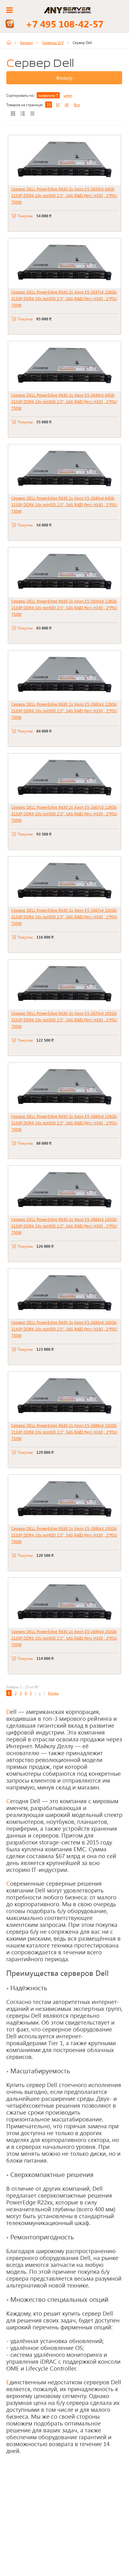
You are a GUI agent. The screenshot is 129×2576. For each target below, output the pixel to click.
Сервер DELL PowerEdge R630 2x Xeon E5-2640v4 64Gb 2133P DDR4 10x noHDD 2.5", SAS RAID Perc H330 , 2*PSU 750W (64, 504)
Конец (53, 1693)
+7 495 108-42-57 (64, 24)
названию (47, 95)
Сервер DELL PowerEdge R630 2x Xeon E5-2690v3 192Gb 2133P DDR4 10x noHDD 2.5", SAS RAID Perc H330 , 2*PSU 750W (64, 1535)
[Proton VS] (11, 42)
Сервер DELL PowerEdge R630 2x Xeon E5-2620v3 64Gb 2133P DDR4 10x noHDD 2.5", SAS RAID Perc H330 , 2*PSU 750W (64, 195)
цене (68, 95)
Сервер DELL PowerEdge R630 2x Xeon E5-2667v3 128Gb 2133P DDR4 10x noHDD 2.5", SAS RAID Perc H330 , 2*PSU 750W (64, 814)
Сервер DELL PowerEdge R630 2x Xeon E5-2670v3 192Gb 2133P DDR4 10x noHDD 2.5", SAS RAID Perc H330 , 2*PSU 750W (64, 1020)
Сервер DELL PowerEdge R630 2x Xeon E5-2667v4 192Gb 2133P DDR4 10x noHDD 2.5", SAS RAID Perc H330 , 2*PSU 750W (64, 917)
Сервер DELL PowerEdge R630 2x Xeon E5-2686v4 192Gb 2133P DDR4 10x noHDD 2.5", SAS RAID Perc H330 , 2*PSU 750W (64, 1432)
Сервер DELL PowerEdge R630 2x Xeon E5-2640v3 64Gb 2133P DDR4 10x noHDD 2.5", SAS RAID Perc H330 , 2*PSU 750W (64, 401)
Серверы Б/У (53, 42)
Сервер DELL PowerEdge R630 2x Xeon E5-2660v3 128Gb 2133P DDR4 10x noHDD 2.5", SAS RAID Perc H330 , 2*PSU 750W (64, 711)
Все (77, 105)
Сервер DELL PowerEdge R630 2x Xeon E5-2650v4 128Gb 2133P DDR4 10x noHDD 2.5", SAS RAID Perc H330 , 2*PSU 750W (64, 607)
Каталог (27, 42)
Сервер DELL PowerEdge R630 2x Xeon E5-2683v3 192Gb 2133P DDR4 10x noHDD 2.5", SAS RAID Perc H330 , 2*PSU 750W (64, 1226)
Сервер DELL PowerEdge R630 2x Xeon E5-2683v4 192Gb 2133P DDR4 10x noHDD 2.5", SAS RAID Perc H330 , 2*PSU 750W (64, 1329)
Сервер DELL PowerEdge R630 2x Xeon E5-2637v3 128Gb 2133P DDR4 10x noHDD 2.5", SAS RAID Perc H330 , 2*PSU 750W (64, 298)
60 (67, 105)
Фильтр (64, 78)
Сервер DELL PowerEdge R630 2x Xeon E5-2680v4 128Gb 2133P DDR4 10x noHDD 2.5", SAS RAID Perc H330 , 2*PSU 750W (64, 1123)
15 (49, 105)
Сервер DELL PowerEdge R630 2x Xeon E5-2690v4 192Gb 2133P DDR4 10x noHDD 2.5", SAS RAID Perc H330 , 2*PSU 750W (64, 1638)
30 (58, 105)
